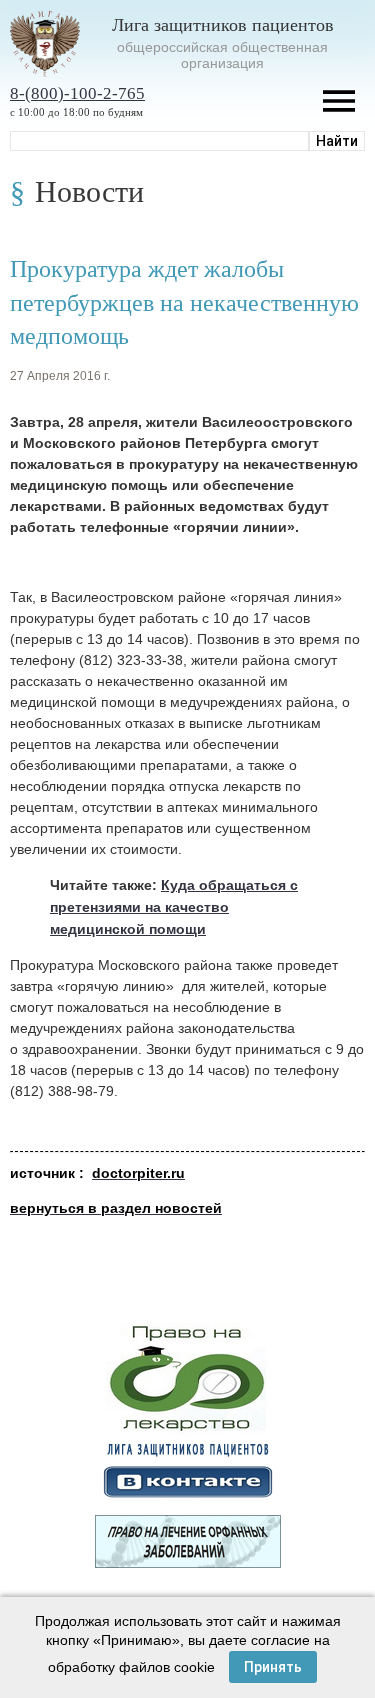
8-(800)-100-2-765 (77, 93)
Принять (273, 1667)
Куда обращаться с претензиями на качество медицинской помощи (174, 907)
